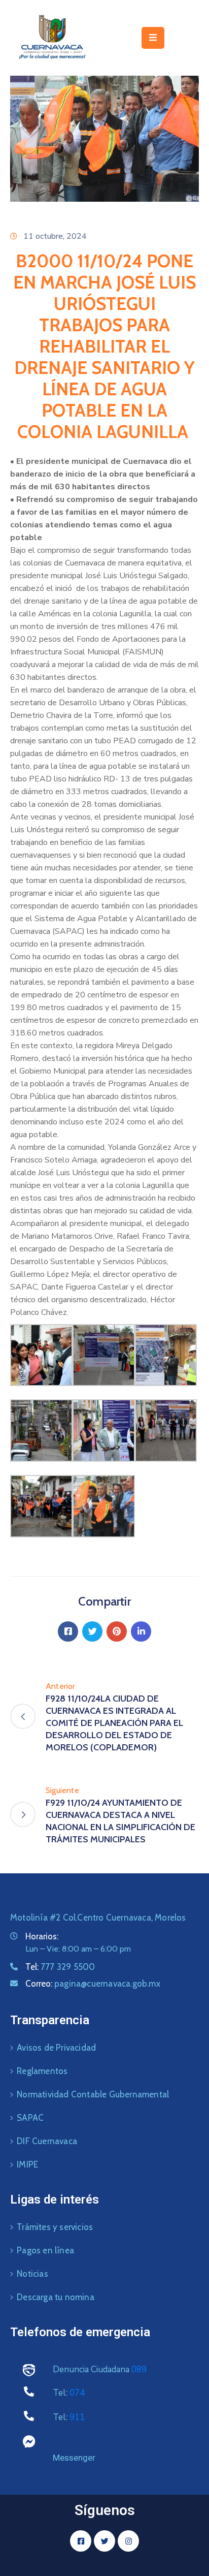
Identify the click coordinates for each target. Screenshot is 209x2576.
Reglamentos (42, 2071)
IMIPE (27, 2164)
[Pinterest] (117, 1631)
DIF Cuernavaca (47, 2141)
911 (77, 2417)
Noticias (32, 2274)
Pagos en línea (45, 2250)
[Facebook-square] (81, 2541)
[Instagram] (128, 2541)
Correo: (93, 1984)
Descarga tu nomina (56, 2297)
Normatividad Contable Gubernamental (93, 2094)
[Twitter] (92, 1631)
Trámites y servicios (55, 2227)
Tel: (60, 1967)
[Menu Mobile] (153, 38)
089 (139, 2369)
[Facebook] (68, 1631)
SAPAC (30, 2118)
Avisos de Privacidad (56, 2048)
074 (77, 2393)
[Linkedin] (141, 1631)
